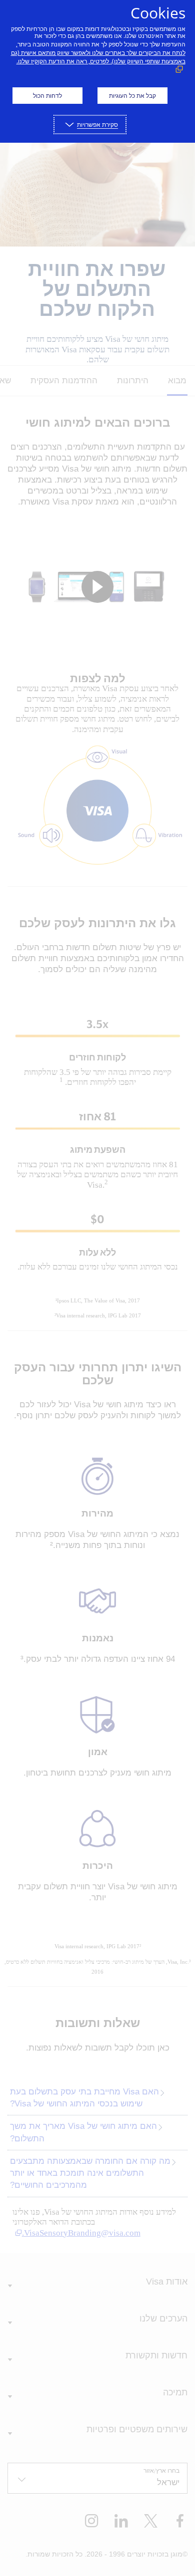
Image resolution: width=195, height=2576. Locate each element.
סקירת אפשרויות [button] (97, 125)
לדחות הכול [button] (47, 96)
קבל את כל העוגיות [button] (132, 96)
